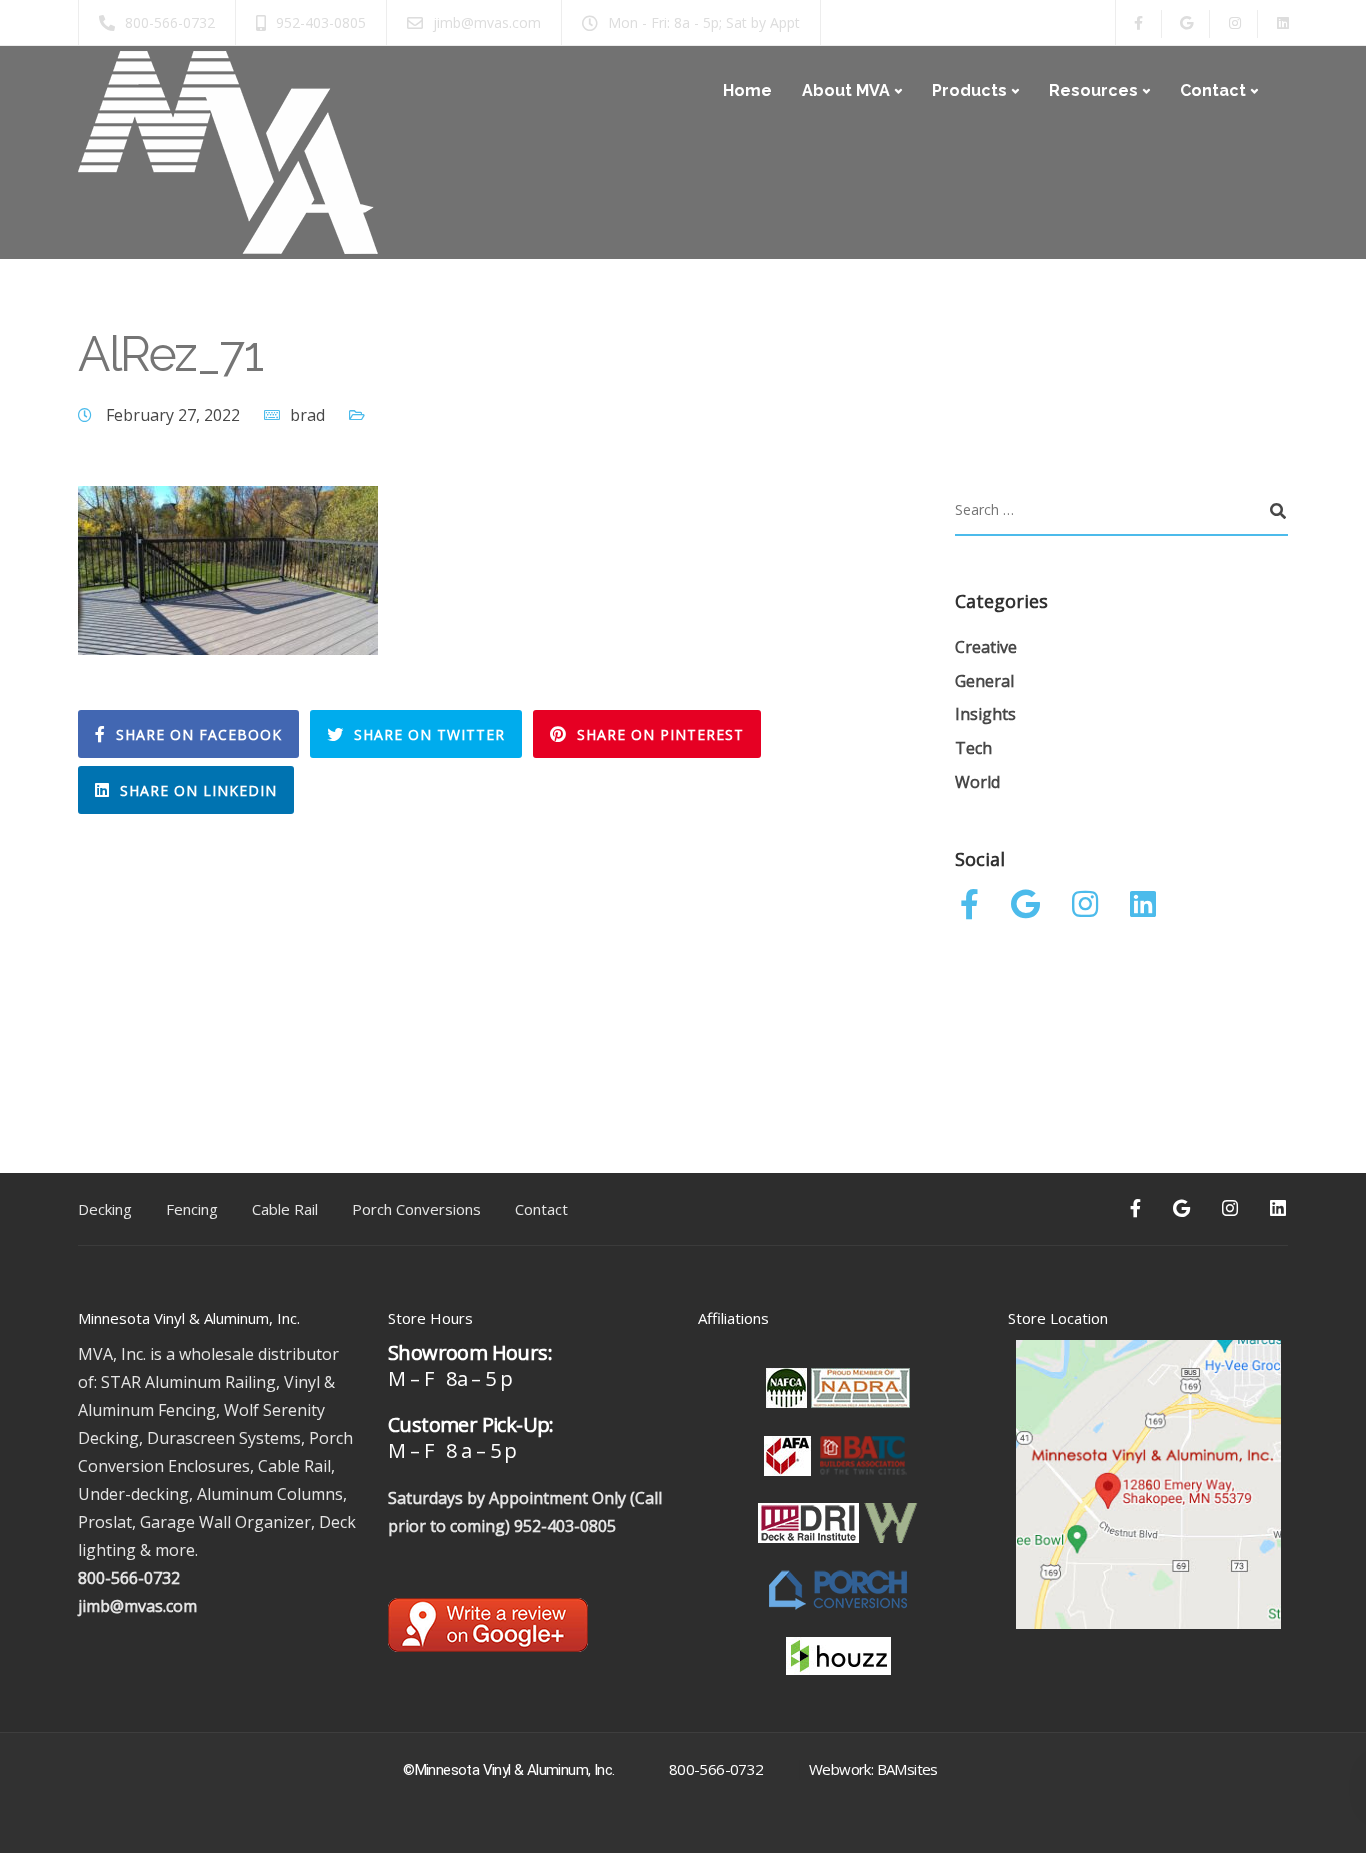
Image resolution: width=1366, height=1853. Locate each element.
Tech (973, 748)
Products (969, 90)
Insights (985, 714)
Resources (1093, 90)
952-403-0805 (565, 1526)
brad (307, 415)
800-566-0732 (129, 1578)
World (977, 782)
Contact (1213, 90)
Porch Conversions (416, 1209)
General (984, 681)
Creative (986, 647)
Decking (105, 1209)
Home (747, 90)
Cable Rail (285, 1209)
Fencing (192, 1209)
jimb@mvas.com (137, 1606)
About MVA (846, 90)
